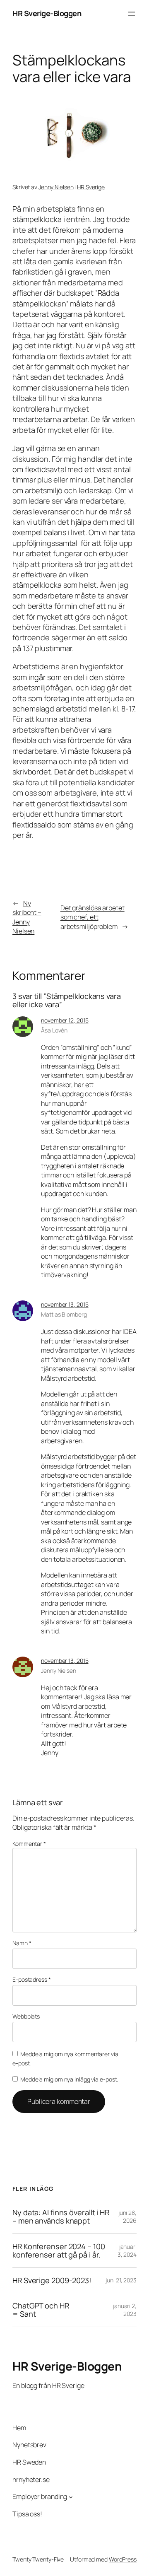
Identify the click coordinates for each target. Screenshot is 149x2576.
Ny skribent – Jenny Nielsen (27, 917)
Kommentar (29, 1844)
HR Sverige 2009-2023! (52, 2280)
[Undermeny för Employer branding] (71, 2497)
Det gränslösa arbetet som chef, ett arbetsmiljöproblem (93, 917)
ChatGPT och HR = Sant (41, 2310)
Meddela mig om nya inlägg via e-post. (69, 2079)
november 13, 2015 (65, 1304)
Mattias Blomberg (64, 1314)
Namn (22, 1943)
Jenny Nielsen (56, 187)
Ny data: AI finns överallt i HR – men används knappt (61, 2217)
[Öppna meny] (132, 14)
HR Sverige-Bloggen (47, 13)
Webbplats (26, 2016)
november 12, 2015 (65, 1020)
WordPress (123, 2559)
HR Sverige (91, 187)
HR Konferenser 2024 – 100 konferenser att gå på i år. (59, 2251)
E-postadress (32, 1979)
